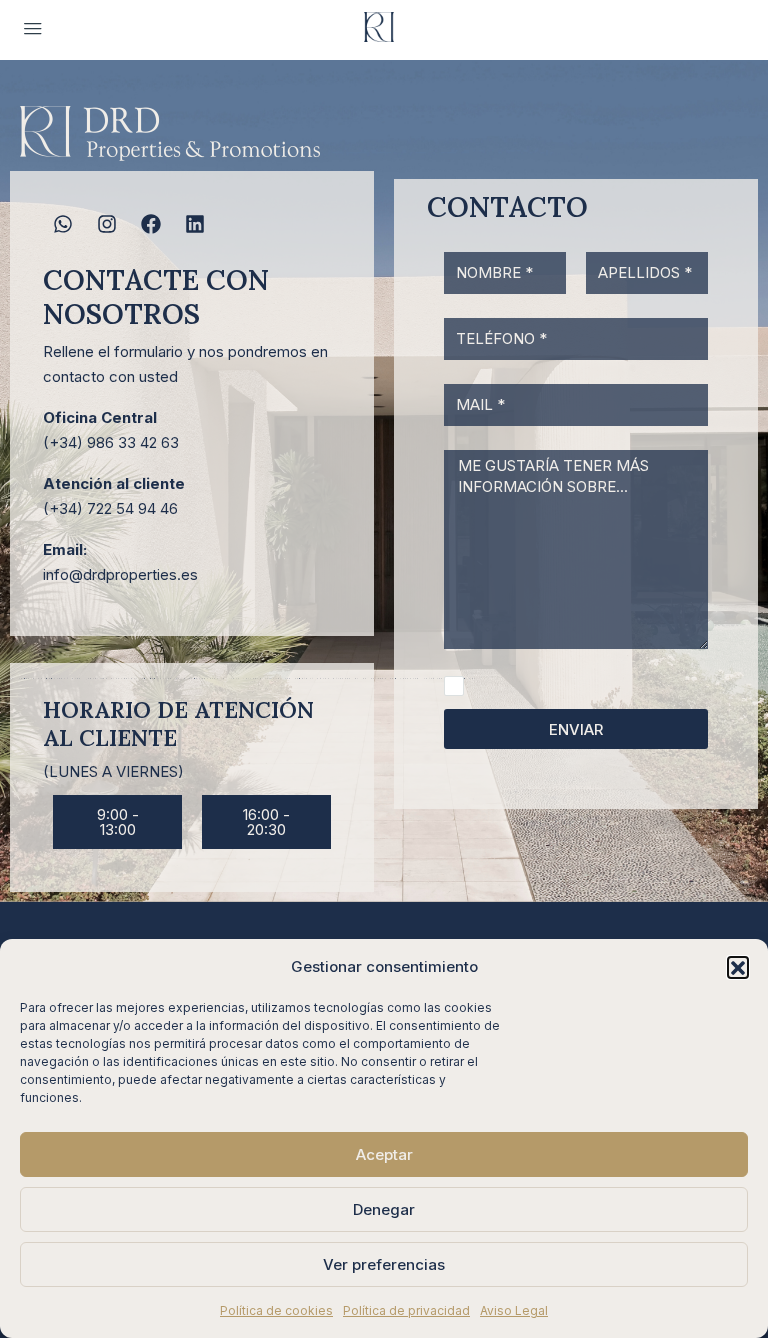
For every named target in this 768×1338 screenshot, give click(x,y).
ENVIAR (576, 729)
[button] (738, 967)
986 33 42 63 (133, 442)
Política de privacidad (406, 1310)
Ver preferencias (384, 1264)
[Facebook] (151, 224)
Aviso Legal (514, 1310)
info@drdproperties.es (120, 574)
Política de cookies (276, 1310)
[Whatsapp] (63, 224)
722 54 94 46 (132, 508)
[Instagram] (107, 224)
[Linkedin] (195, 224)
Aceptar (384, 1154)
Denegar (384, 1209)
